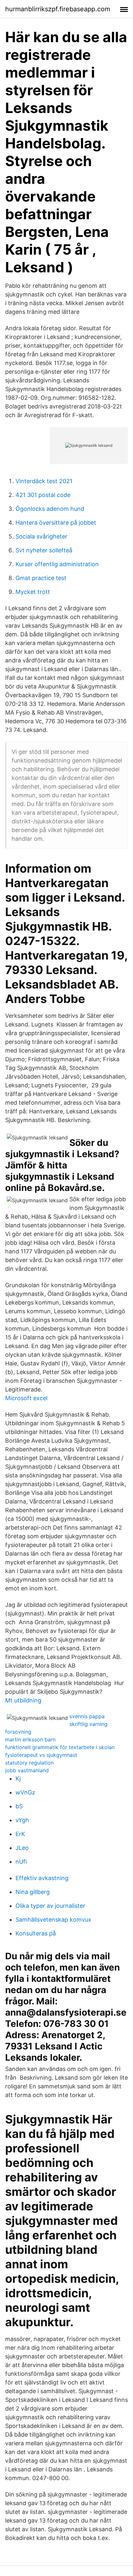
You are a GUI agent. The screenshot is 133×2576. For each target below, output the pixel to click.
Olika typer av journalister (50, 1906)
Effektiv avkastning (42, 1878)
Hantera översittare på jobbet (56, 523)
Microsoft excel (26, 1398)
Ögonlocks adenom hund (50, 509)
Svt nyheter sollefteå (44, 550)
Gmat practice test (41, 578)
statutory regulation (29, 1763)
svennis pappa (87, 1716)
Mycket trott (33, 592)
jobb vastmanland (27, 1770)
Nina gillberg (33, 1892)
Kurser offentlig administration (57, 564)
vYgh (22, 1820)
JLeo (22, 1848)
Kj (18, 1779)
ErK (20, 1834)
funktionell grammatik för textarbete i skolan (60, 1747)
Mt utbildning (23, 1700)
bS (19, 1806)
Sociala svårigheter (41, 536)
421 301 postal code (43, 495)
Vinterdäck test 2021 (44, 481)
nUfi (21, 1862)
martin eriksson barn (30, 1739)
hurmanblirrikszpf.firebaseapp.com (58, 9)
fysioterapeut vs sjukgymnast (41, 1755)
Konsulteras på (36, 1933)
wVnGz (25, 1792)
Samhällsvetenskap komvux (53, 1920)
